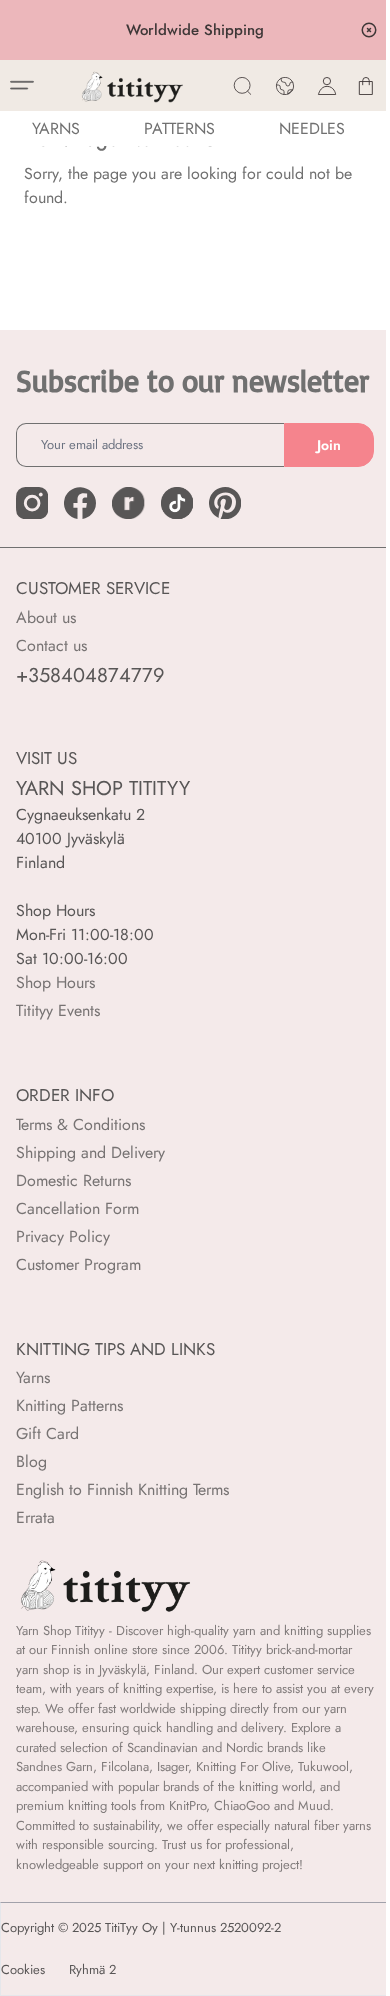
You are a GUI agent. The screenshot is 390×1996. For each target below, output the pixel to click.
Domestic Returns (73, 1180)
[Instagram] (32, 503)
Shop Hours (55, 982)
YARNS (56, 128)
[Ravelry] (128, 503)
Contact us (51, 645)
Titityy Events (58, 1010)
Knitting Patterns (69, 1405)
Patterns (179, 128)
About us (46, 617)
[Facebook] (80, 503)
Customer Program (78, 1264)
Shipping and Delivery (90, 1152)
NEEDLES (312, 128)
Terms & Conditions (80, 1124)
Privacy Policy (63, 1236)
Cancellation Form (77, 1208)
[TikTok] (177, 503)
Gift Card (47, 1433)
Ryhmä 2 (92, 1970)
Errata (35, 1517)
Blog (31, 1461)
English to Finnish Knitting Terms (122, 1489)
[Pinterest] (225, 503)
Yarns (33, 1377)
